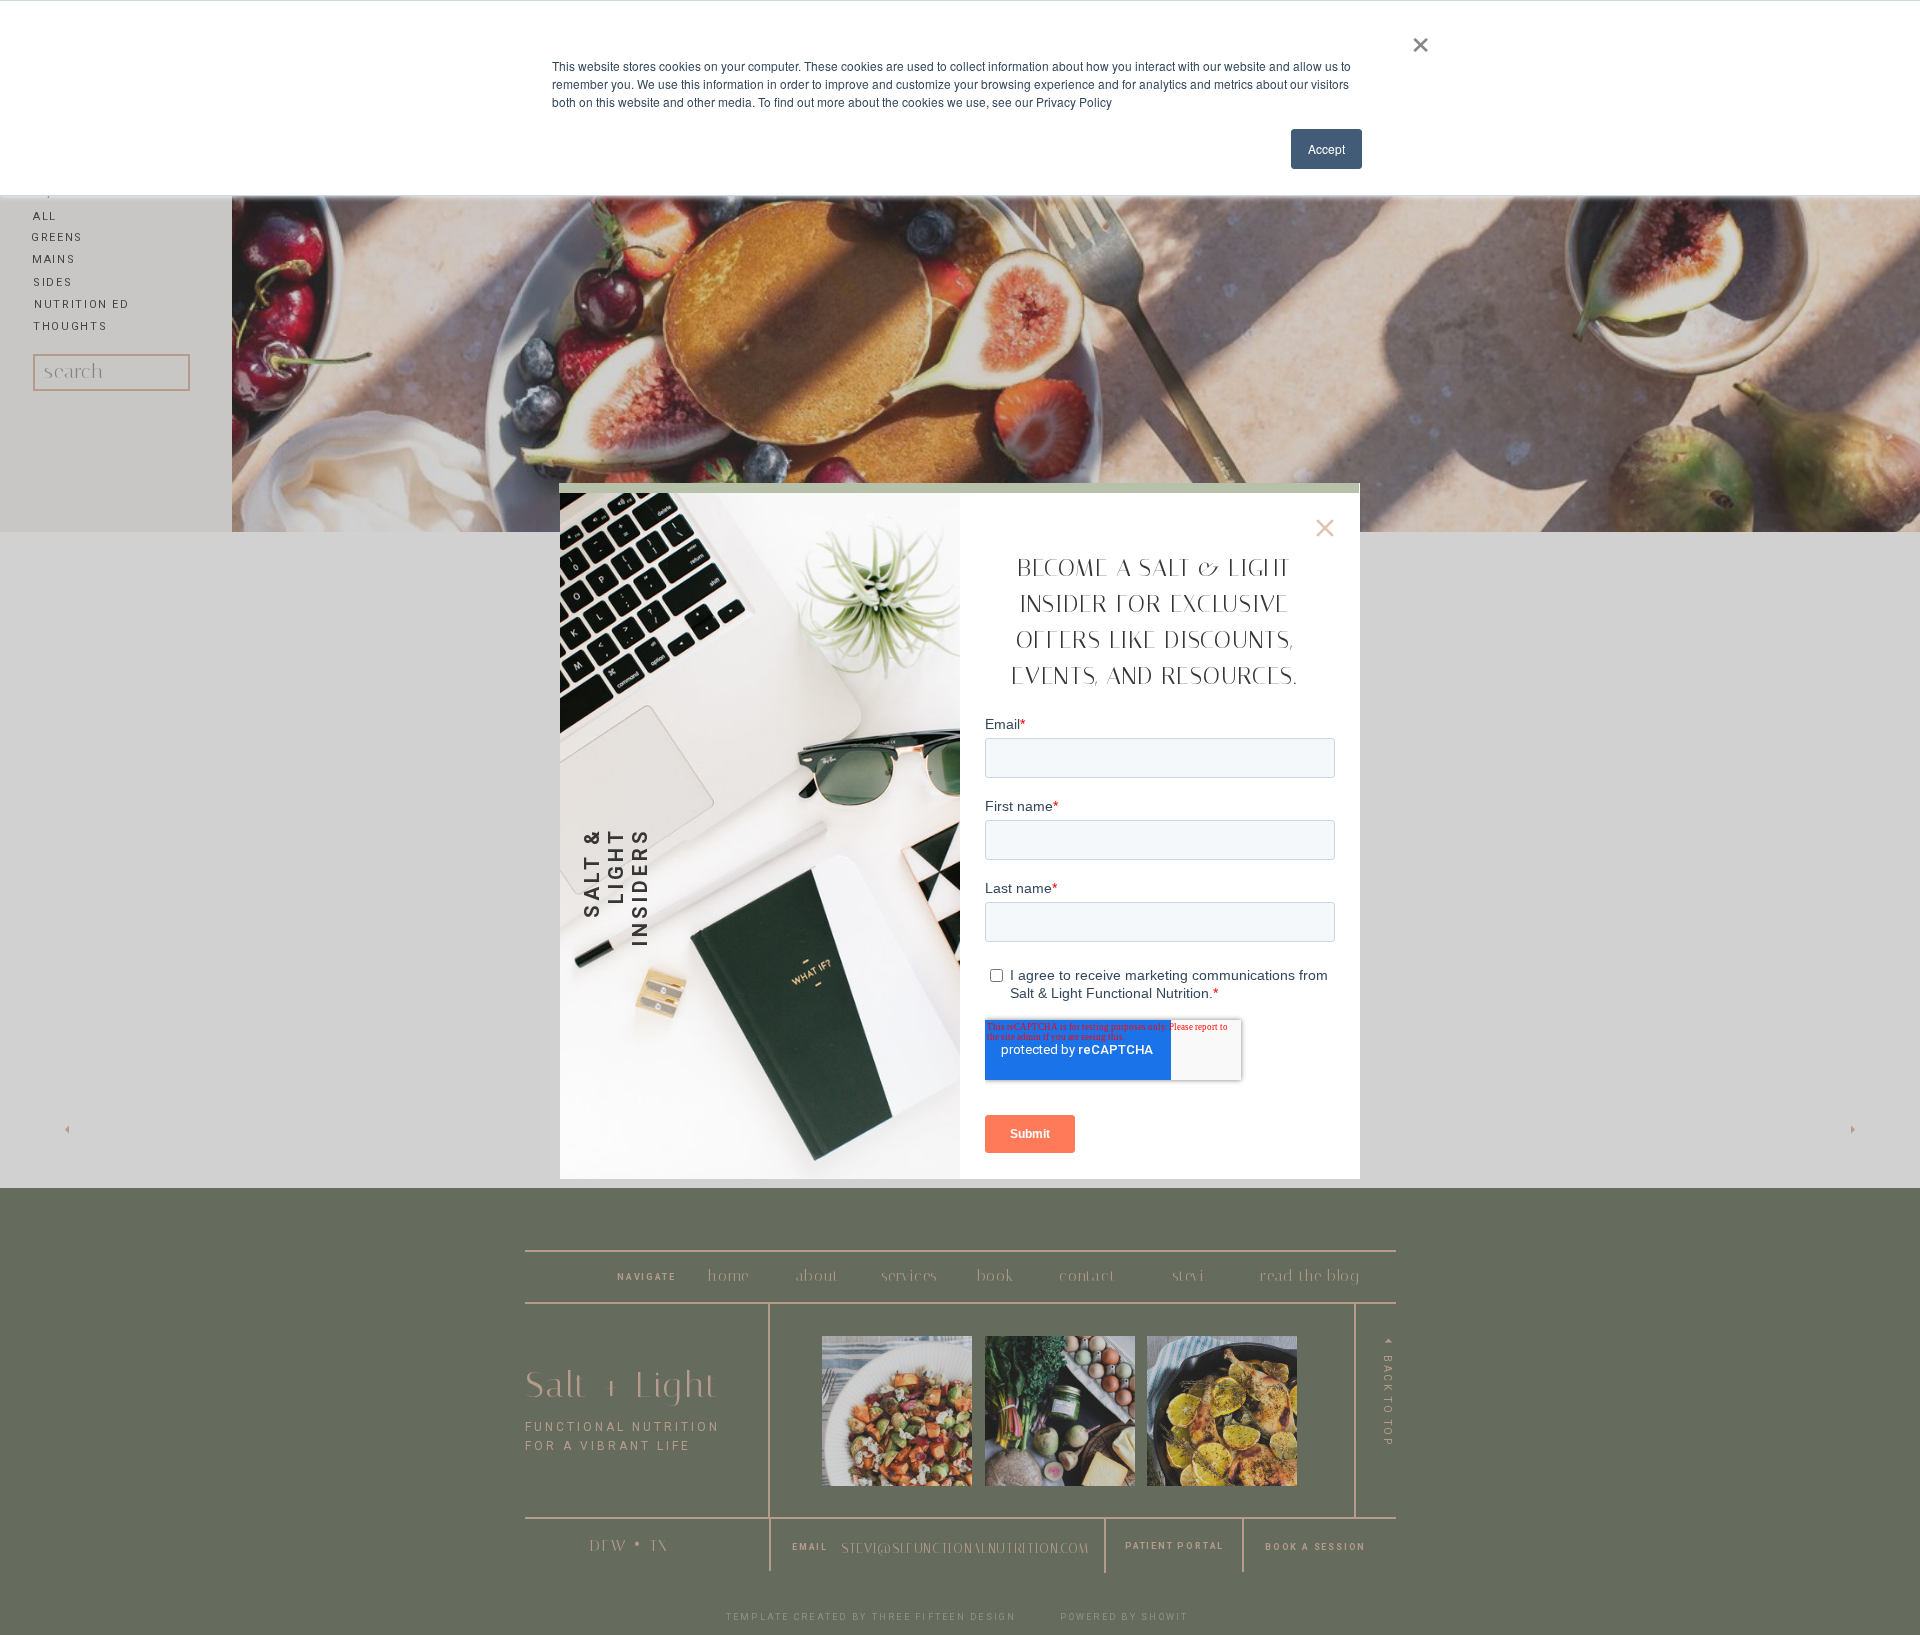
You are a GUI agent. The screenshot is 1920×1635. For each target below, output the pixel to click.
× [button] (1420, 38)
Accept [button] (1326, 148)
